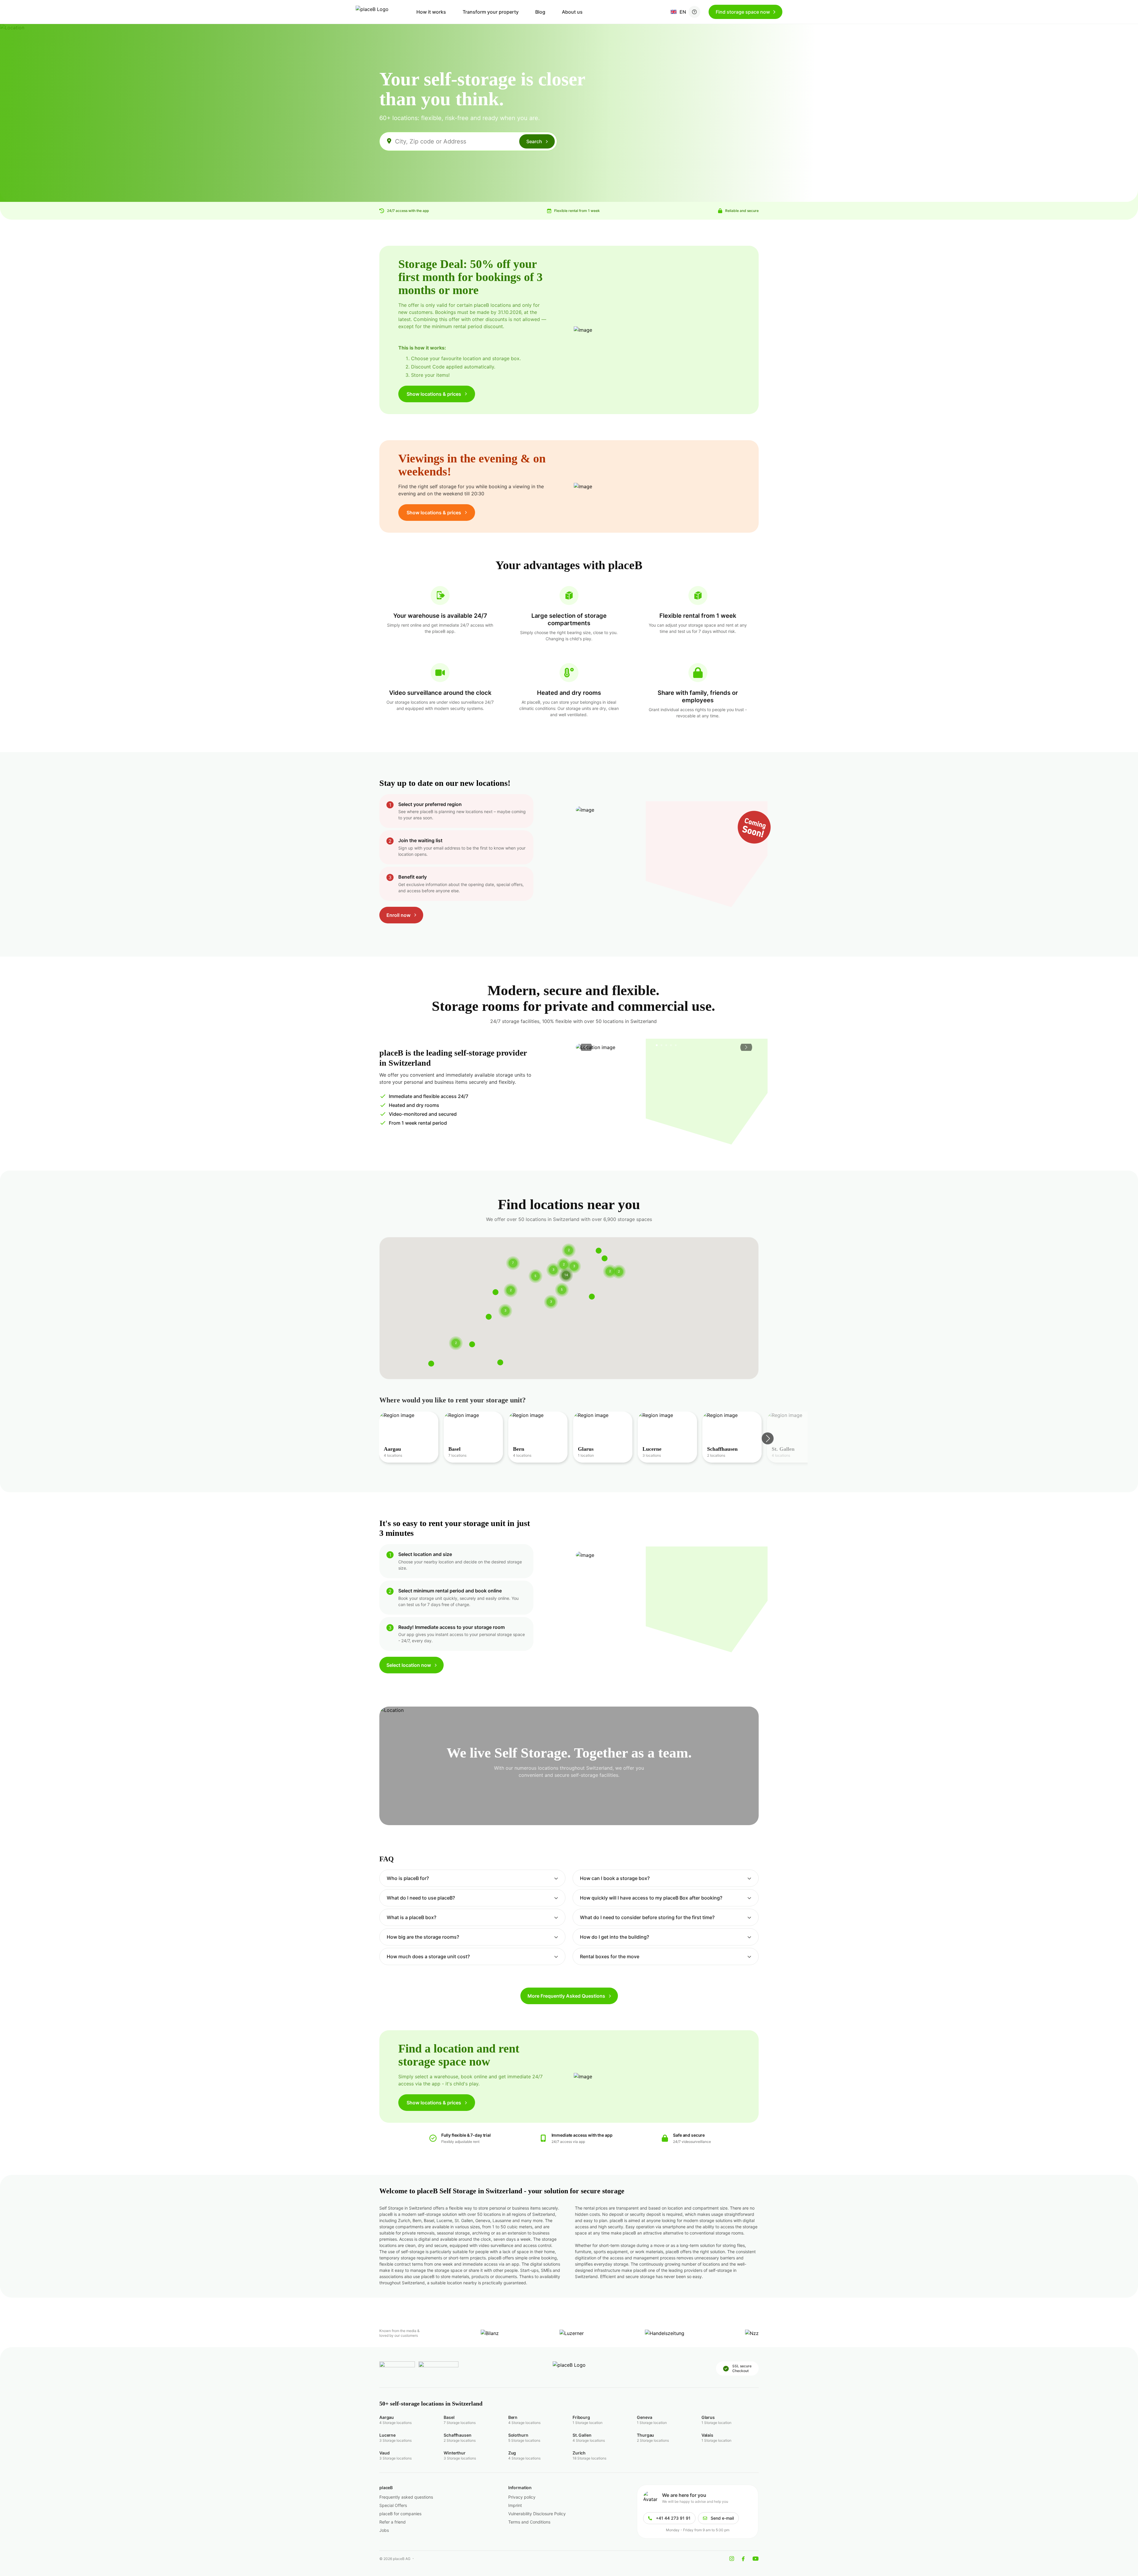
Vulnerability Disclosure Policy (537, 2514)
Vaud (384, 2453)
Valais (707, 2435)
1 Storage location (588, 2423)
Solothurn (518, 2435)
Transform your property (491, 12)
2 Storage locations (460, 2440)
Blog (540, 12)
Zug (512, 2453)
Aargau (387, 2417)
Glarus (708, 2417)
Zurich (579, 2453)
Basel (449, 2417)
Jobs (384, 2530)
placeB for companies (400, 2514)
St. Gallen (582, 2435)
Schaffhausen (457, 2435)
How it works (431, 12)
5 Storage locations (524, 2440)
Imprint (515, 2505)
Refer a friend (393, 2522)
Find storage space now (743, 12)
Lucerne (387, 2435)
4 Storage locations (395, 2423)
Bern (513, 2417)
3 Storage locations (395, 2440)
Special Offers (393, 2505)
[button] (511, 1283)
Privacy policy (522, 2497)
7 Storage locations (460, 2423)
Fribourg (581, 2417)
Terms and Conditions (529, 2522)
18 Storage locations (589, 2458)
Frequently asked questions (406, 2497)
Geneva (644, 2417)
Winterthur (455, 2453)
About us (572, 12)
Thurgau (645, 2435)
